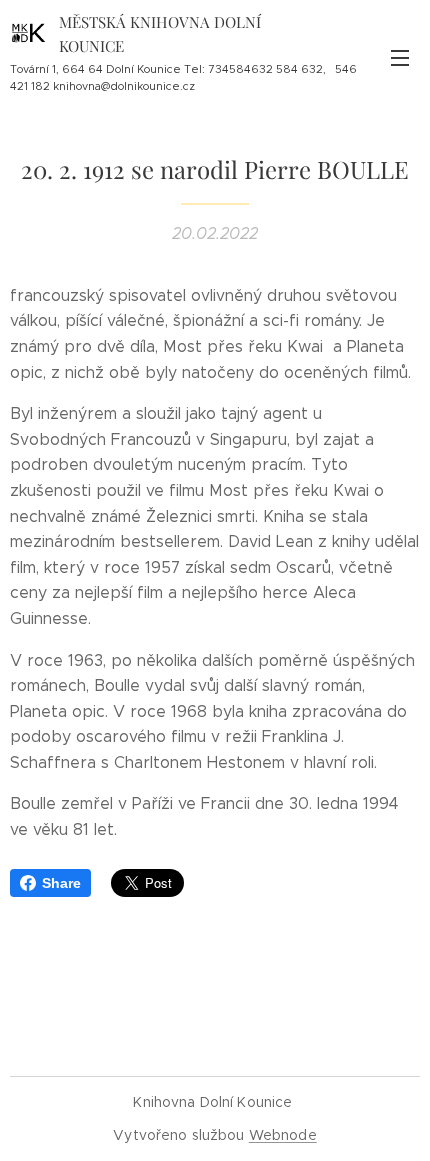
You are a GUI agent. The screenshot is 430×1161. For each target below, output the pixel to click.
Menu (400, 57)
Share (61, 883)
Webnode (283, 1135)
